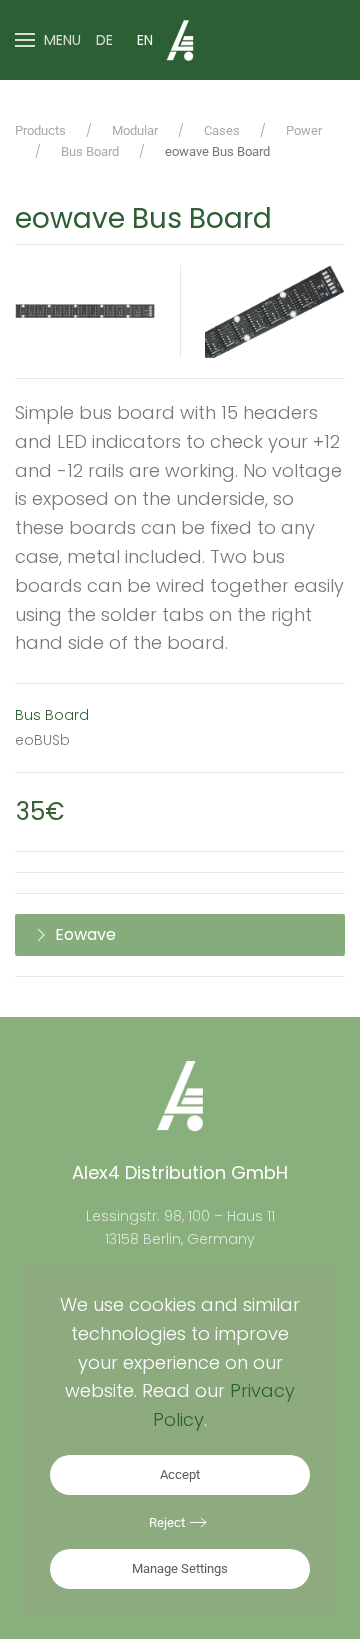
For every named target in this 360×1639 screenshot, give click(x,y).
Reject (167, 1522)
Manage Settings (180, 1568)
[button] (48, 40)
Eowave (85, 934)
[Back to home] (180, 40)
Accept (180, 1474)
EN (145, 40)
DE (104, 40)
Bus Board (52, 715)
